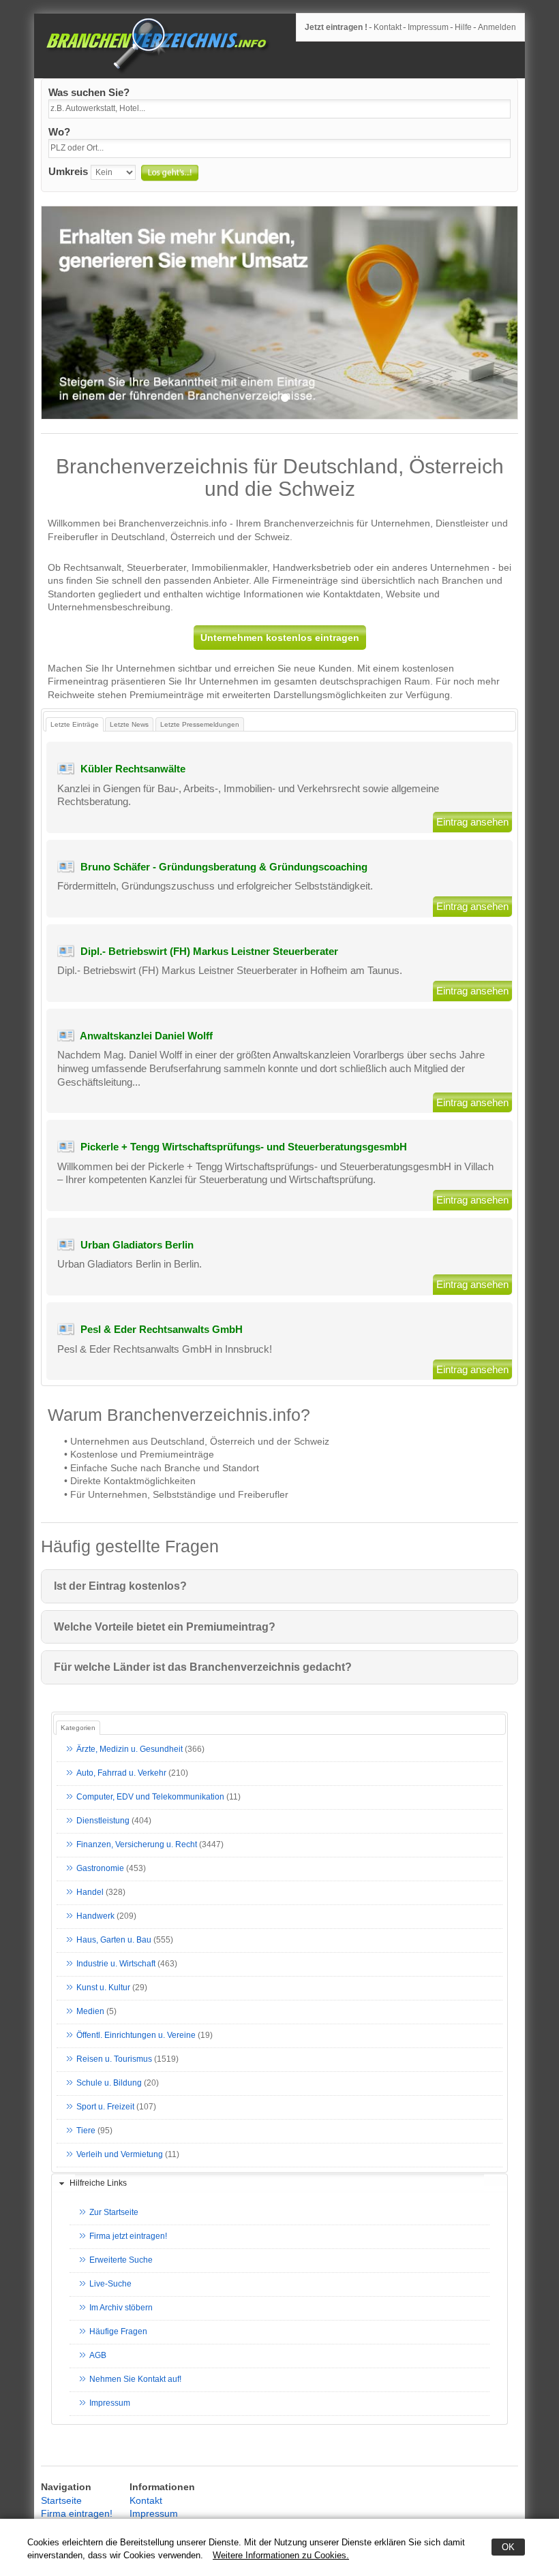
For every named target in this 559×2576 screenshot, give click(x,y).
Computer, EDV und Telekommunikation (150, 1797)
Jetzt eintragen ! (336, 27)
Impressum (428, 27)
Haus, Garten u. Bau (114, 1940)
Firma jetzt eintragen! (128, 2236)
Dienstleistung (103, 1821)
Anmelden (497, 27)
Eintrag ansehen (472, 822)
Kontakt (388, 27)
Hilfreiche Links (98, 2183)
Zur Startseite (114, 2212)
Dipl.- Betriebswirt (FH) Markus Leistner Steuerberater (209, 951)
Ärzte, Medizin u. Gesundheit (130, 1749)
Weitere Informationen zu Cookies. (281, 2555)
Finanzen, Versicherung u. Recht (137, 1844)
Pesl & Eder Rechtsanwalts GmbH (162, 1329)
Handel (90, 1892)
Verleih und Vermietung (120, 2154)
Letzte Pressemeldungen (200, 724)
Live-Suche (110, 2284)
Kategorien (78, 1728)
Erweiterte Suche (121, 2260)
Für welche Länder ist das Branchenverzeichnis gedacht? (203, 1667)
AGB (98, 2355)
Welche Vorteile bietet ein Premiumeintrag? (165, 1627)
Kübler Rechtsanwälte (133, 769)
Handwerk (95, 1916)
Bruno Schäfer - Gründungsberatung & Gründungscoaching (224, 867)
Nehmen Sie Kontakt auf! (135, 2379)
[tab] (279, 2184)
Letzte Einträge (75, 724)
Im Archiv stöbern (121, 2308)
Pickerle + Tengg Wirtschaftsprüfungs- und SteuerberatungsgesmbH (244, 1147)
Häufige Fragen (118, 2331)
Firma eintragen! (77, 2513)
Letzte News (129, 724)
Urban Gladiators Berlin (137, 1245)
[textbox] (279, 109)
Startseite (61, 2500)
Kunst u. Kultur (103, 1988)
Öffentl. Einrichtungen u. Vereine (136, 2035)
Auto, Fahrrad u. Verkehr (121, 1773)
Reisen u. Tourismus (114, 2059)
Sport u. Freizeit (105, 2107)
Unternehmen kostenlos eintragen (280, 638)
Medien (90, 2011)
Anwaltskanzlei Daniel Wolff (146, 1036)
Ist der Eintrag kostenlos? (120, 1586)
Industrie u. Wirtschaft (116, 1964)
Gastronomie (100, 1868)
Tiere (86, 2131)
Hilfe (463, 27)
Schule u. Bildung (109, 2083)
